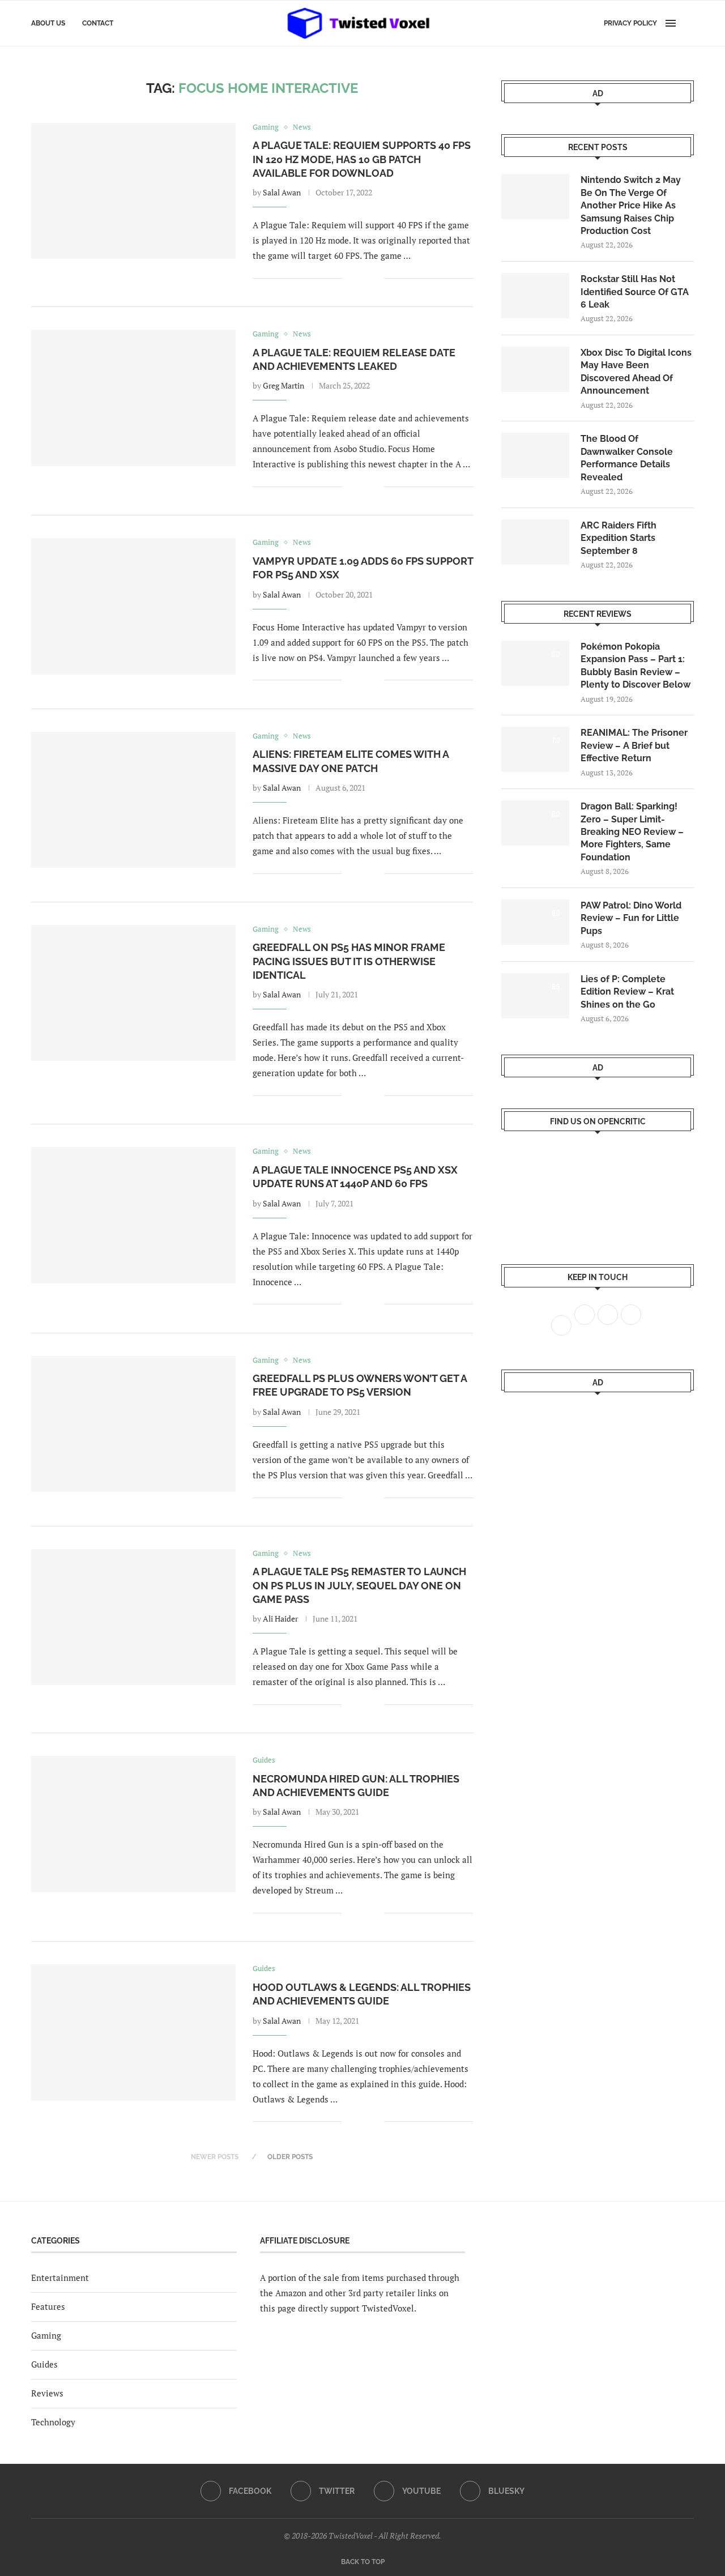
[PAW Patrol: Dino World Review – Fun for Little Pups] (535, 922)
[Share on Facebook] (358, 278)
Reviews (47, 2393)
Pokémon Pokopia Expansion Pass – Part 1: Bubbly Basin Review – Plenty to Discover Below (636, 666)
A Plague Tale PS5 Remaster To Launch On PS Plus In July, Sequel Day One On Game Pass (359, 1585)
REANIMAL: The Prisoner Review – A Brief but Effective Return (634, 745)
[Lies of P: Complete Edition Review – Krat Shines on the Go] (535, 996)
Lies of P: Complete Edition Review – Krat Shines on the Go (627, 992)
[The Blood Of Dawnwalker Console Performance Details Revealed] (535, 455)
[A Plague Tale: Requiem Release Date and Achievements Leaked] (133, 398)
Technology (53, 2422)
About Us (48, 23)
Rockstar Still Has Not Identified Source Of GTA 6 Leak (635, 292)
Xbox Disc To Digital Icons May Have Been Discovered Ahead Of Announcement (636, 372)
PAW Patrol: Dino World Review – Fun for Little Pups (631, 918)
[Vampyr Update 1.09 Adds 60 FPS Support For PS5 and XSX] (133, 606)
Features (48, 2306)
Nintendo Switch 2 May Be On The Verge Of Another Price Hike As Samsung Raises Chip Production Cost (631, 205)
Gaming (46, 2335)
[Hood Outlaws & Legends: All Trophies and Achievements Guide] (133, 2032)
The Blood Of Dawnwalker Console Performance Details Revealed (627, 458)
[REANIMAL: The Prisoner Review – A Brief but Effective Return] (535, 749)
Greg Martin (283, 385)
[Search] (688, 23)
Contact (98, 23)
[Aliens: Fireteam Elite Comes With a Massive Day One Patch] (133, 800)
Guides (44, 2364)
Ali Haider (280, 1618)
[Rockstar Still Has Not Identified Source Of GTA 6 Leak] (535, 296)
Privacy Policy (630, 23)
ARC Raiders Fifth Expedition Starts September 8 (619, 538)
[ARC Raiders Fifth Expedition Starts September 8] (535, 542)
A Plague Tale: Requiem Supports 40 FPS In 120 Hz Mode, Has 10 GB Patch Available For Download (362, 159)
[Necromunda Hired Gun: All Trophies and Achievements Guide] (133, 1824)
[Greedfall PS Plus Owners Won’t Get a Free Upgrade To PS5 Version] (133, 1424)
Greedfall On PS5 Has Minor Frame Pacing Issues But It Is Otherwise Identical (349, 961)
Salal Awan (282, 192)
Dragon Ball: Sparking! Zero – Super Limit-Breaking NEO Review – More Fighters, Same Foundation (632, 832)
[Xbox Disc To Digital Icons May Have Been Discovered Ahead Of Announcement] (535, 369)
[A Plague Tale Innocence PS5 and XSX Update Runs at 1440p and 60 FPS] (133, 1215)
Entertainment (60, 2278)
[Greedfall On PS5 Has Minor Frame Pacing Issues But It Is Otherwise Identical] (133, 993)
